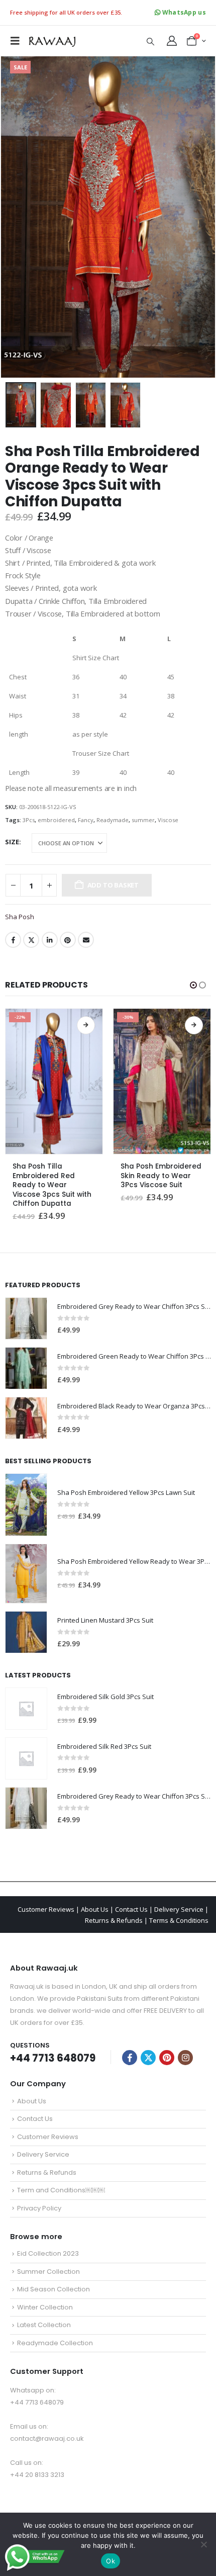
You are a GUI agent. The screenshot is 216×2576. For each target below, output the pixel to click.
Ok (111, 2561)
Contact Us (131, 1909)
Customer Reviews (46, 1909)
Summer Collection (48, 2272)
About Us (95, 1909)
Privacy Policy (39, 2208)
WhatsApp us (183, 12)
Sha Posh (20, 917)
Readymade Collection (55, 2343)
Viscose (168, 820)
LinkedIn (50, 940)
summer (143, 820)
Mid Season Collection (53, 2289)
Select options (86, 1025)
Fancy (86, 820)
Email (86, 940)
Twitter (31, 940)
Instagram (185, 2058)
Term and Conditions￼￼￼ (61, 2190)
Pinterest (68, 940)
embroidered (56, 820)
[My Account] (172, 41)
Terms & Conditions (179, 1920)
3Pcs (29, 820)
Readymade (113, 820)
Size (12, 842)
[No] (203, 2544)
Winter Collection (45, 2307)
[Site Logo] (51, 40)
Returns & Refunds (114, 1920)
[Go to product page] (26, 1318)
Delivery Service (179, 1909)
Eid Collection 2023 (48, 2253)
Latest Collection (44, 2325)
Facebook (13, 940)
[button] (18, 41)
